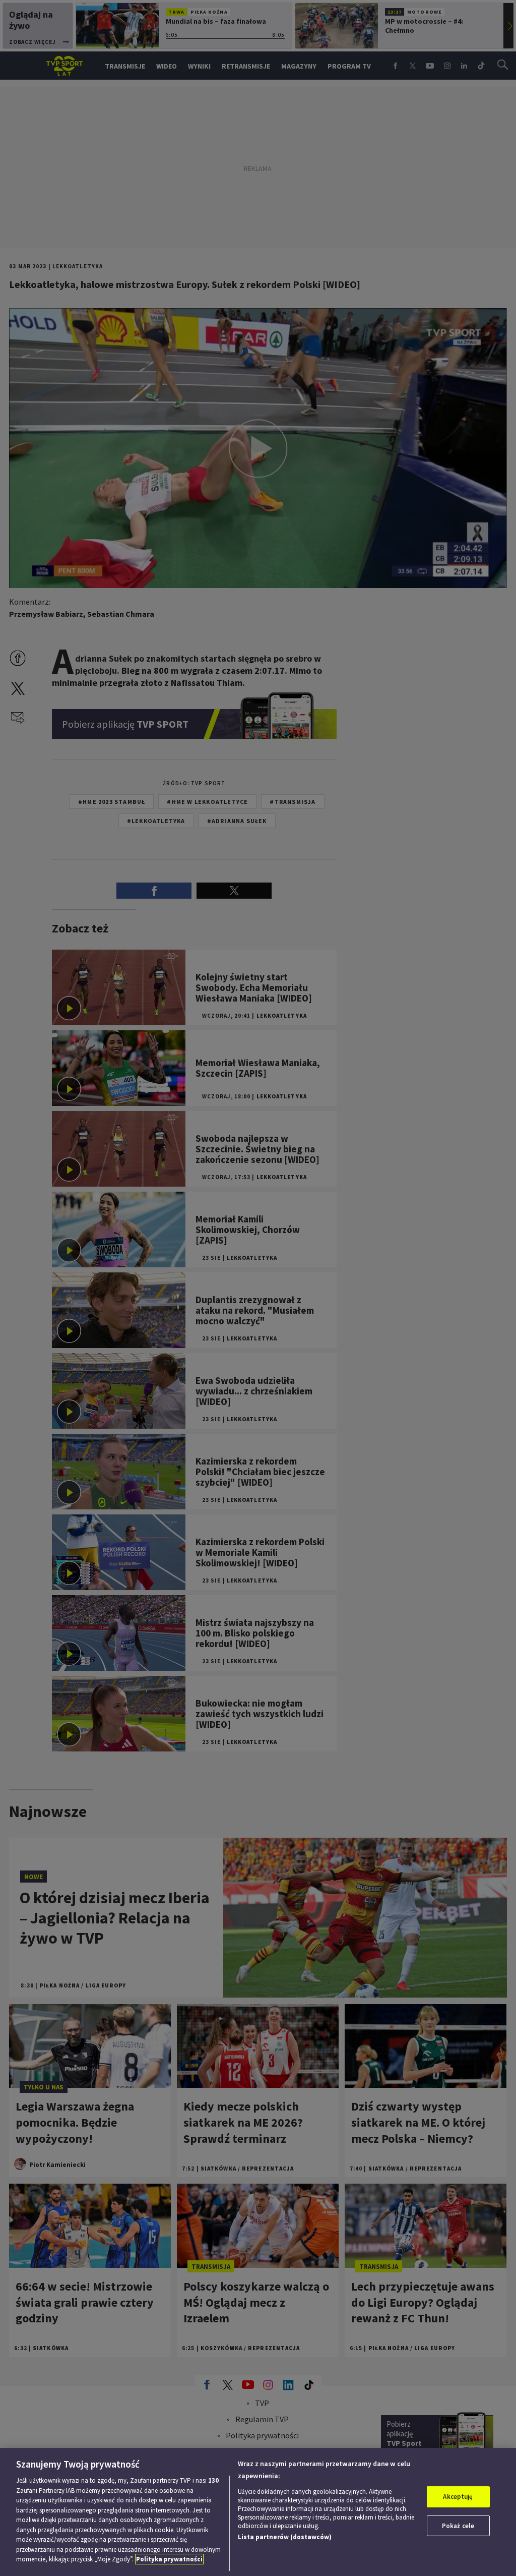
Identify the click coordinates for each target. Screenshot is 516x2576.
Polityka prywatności (169, 2559)
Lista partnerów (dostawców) (285, 2537)
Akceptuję (458, 2497)
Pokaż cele (458, 2526)
